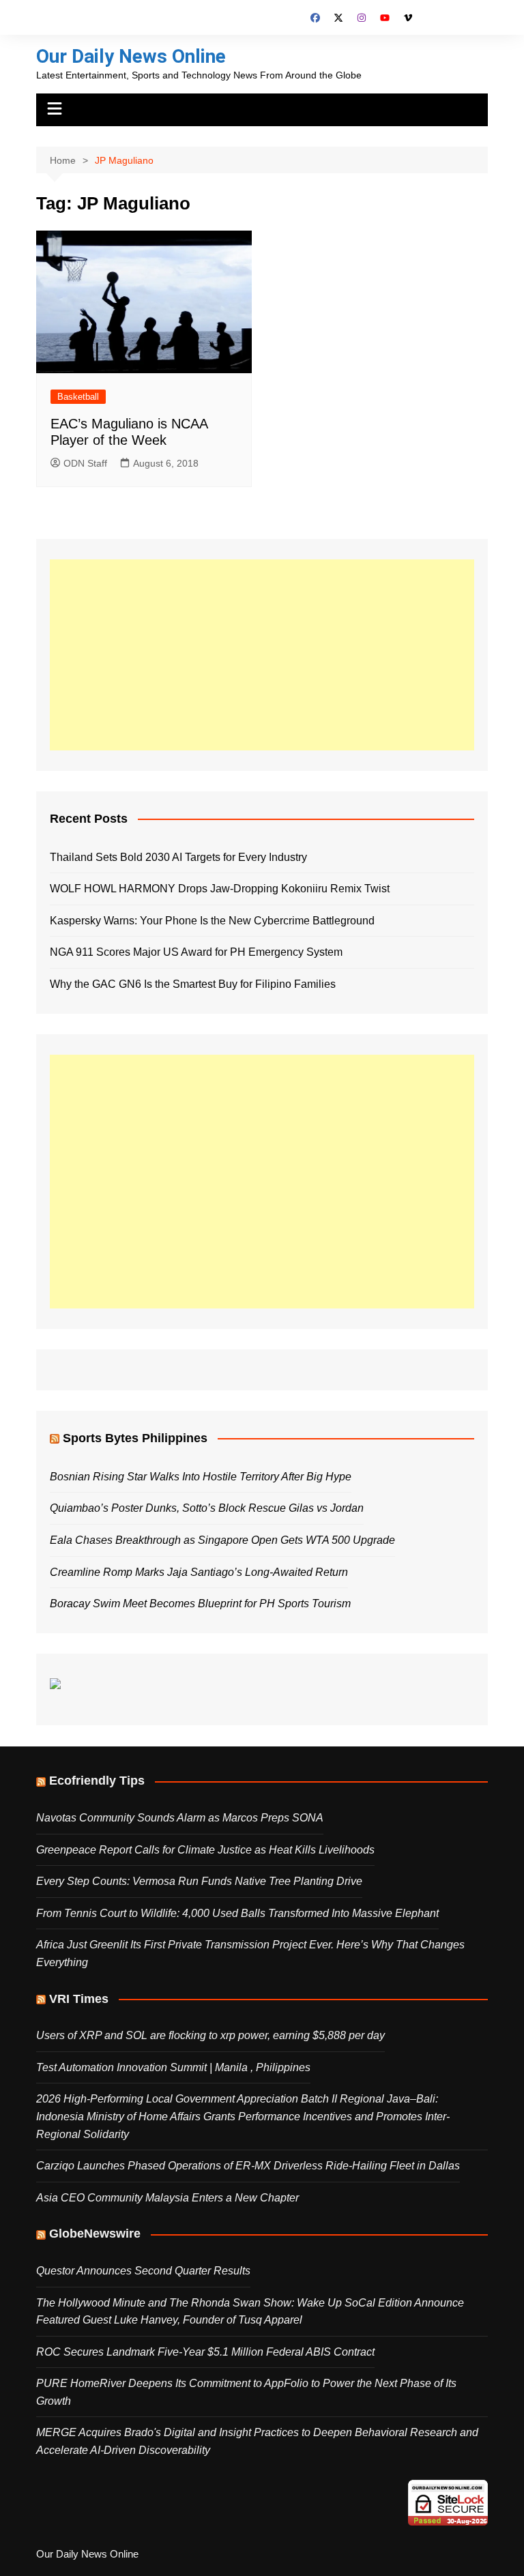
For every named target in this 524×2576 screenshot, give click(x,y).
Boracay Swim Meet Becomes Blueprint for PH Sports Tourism (200, 1604)
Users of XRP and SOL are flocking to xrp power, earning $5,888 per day (210, 2035)
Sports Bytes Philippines (135, 1438)
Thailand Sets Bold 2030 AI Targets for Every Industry (178, 857)
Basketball (78, 397)
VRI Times (79, 1999)
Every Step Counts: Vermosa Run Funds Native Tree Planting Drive (199, 1881)
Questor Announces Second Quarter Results (143, 2271)
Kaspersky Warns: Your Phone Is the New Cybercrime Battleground (212, 921)
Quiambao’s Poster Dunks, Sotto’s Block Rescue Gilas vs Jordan (207, 1508)
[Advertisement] (262, 655)
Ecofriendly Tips (97, 1781)
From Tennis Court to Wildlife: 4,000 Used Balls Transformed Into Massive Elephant (237, 1913)
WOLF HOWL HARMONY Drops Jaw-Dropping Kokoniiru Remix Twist (220, 889)
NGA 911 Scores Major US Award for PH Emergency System (196, 952)
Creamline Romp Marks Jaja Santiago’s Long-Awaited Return (199, 1572)
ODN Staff (85, 463)
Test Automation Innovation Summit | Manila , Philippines (173, 2067)
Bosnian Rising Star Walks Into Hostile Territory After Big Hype (201, 1477)
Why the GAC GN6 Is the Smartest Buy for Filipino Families (193, 984)
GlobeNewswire (95, 2234)
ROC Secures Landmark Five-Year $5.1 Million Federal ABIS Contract (205, 2352)
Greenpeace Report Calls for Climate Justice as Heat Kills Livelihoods (205, 1850)
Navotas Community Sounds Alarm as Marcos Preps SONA (180, 1818)
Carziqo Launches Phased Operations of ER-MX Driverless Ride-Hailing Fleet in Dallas (248, 2166)
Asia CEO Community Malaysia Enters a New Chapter (168, 2198)
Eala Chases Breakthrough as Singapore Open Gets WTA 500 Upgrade (222, 1540)
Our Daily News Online (131, 56)
